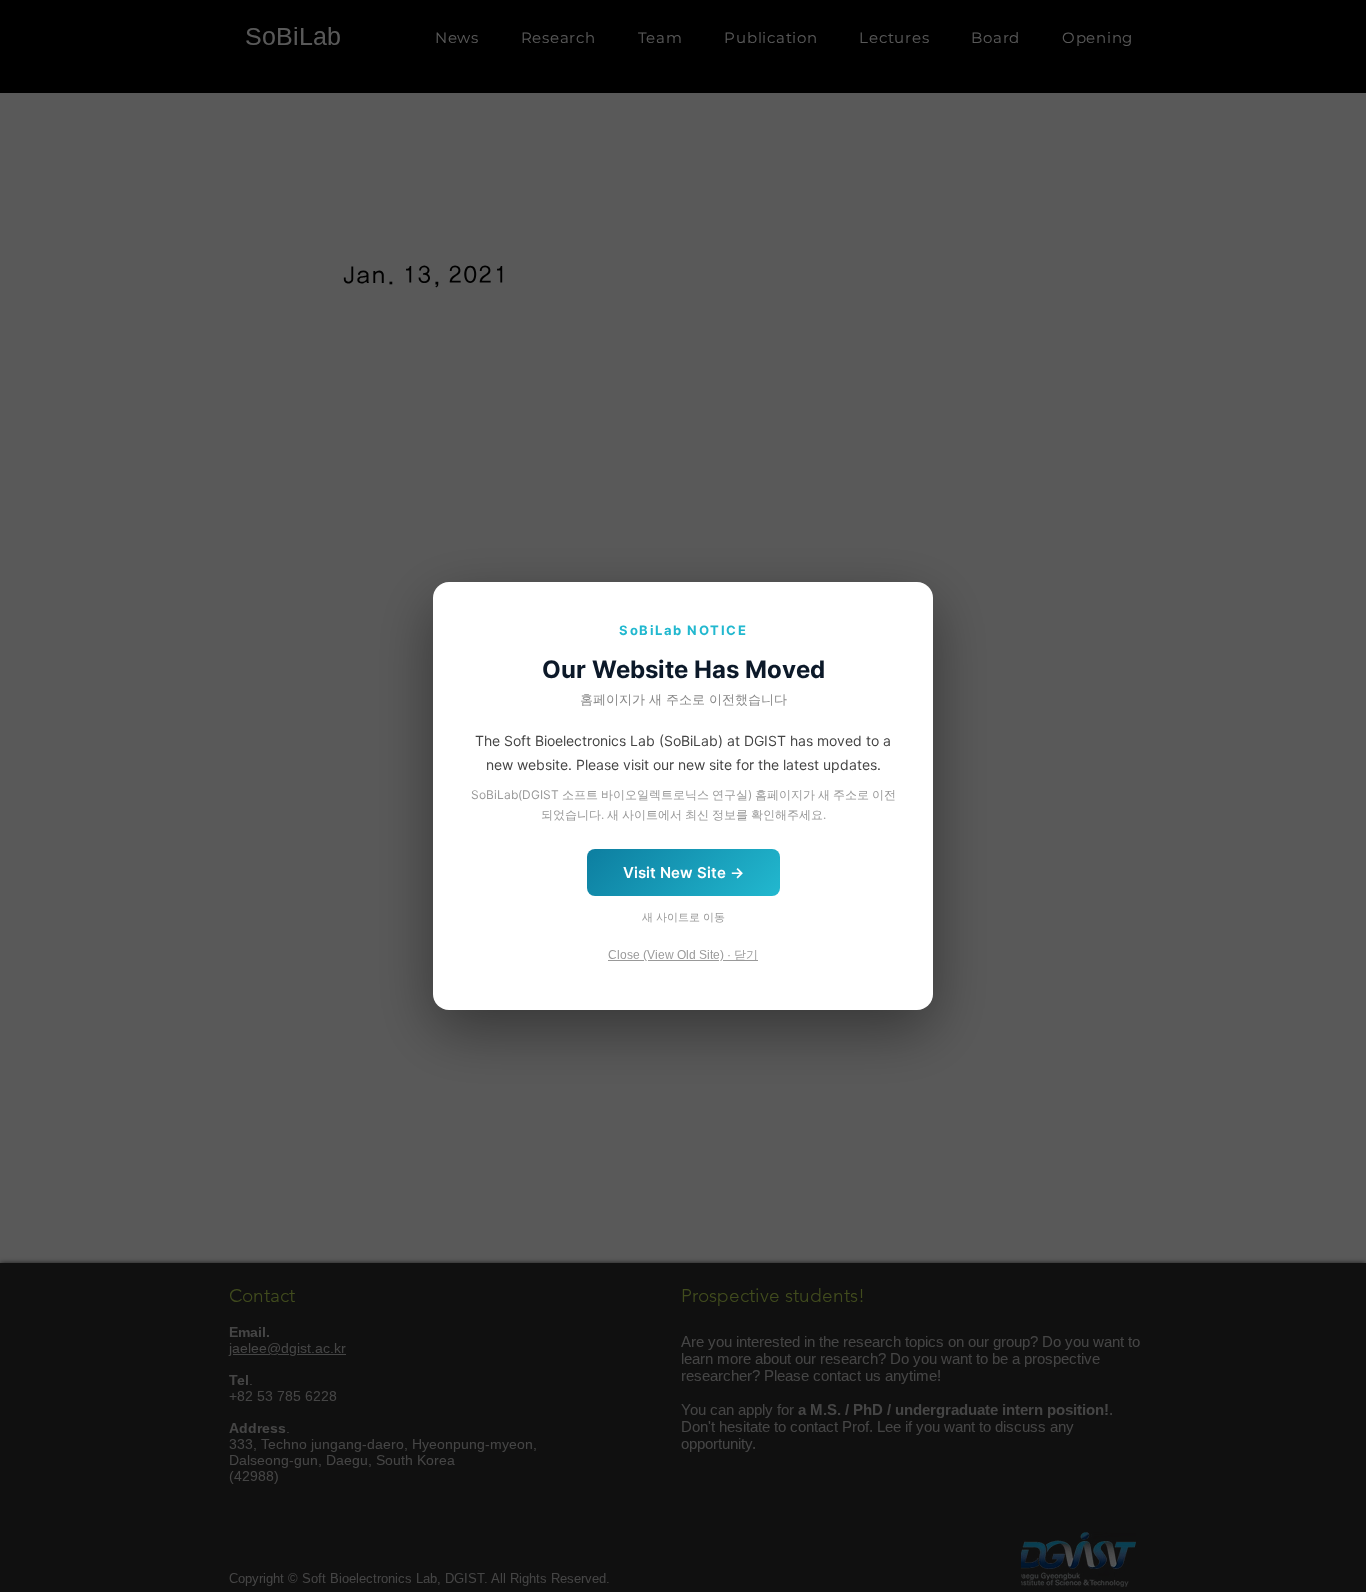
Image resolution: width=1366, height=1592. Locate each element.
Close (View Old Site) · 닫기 (683, 955)
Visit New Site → (683, 872)
